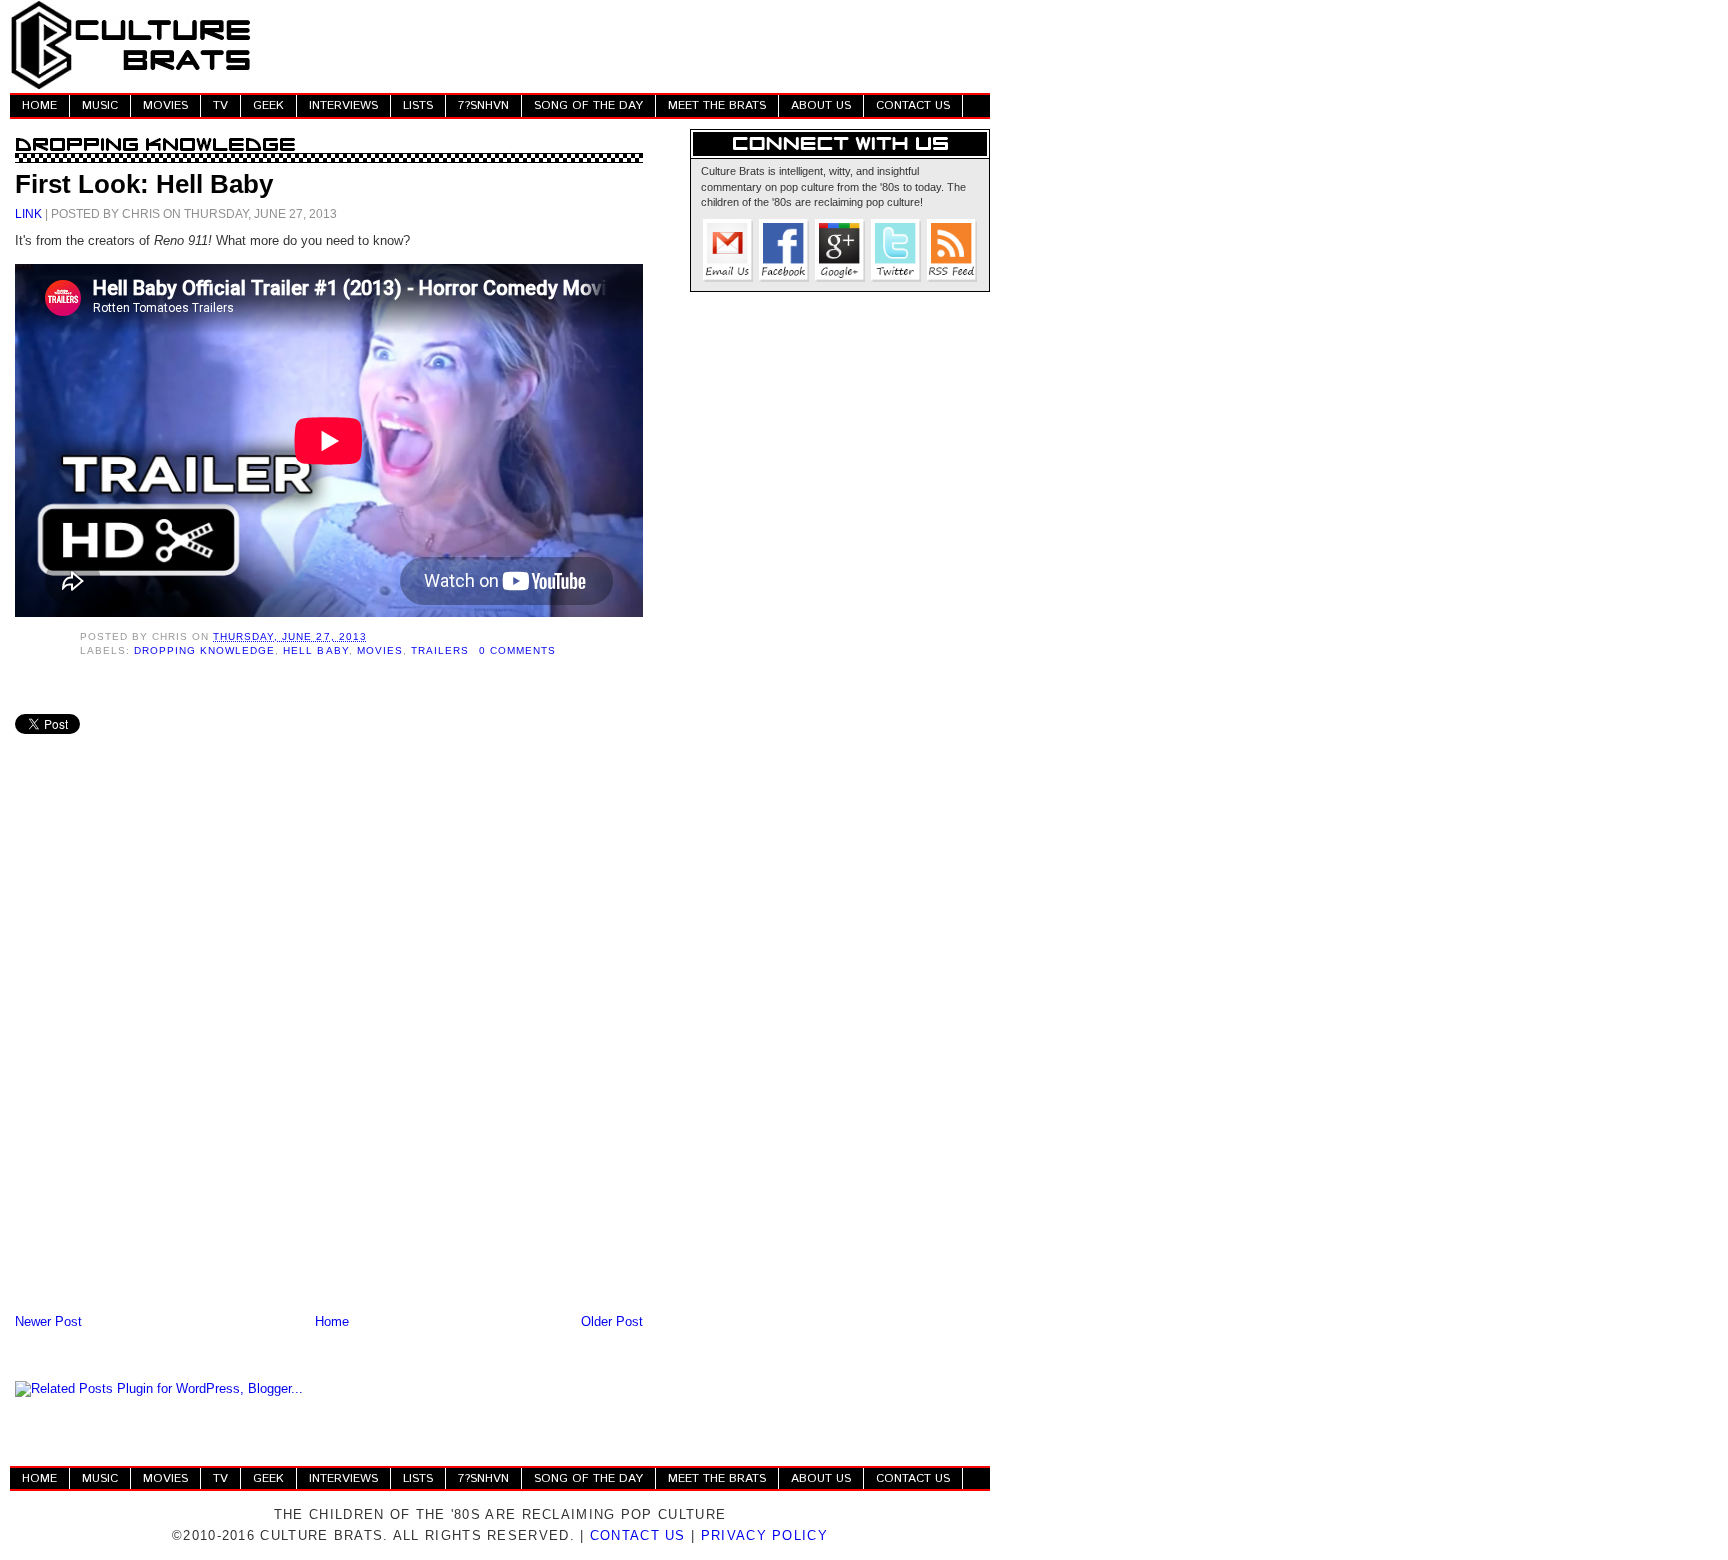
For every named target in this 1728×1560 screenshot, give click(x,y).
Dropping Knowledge (204, 650)
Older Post (612, 1321)
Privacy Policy (764, 1535)
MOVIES (165, 105)
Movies (380, 650)
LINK (28, 213)
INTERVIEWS (343, 105)
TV (220, 105)
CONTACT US (913, 105)
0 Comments (517, 650)
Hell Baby (315, 650)
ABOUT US (821, 105)
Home (332, 1321)
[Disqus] (329, 1048)
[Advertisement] (626, 45)
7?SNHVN (483, 105)
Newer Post (48, 1321)
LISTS (418, 105)
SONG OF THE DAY (588, 105)
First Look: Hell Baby (144, 184)
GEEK (268, 105)
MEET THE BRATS (717, 105)
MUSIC (100, 105)
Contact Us (638, 1535)
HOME (39, 105)
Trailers (440, 650)
